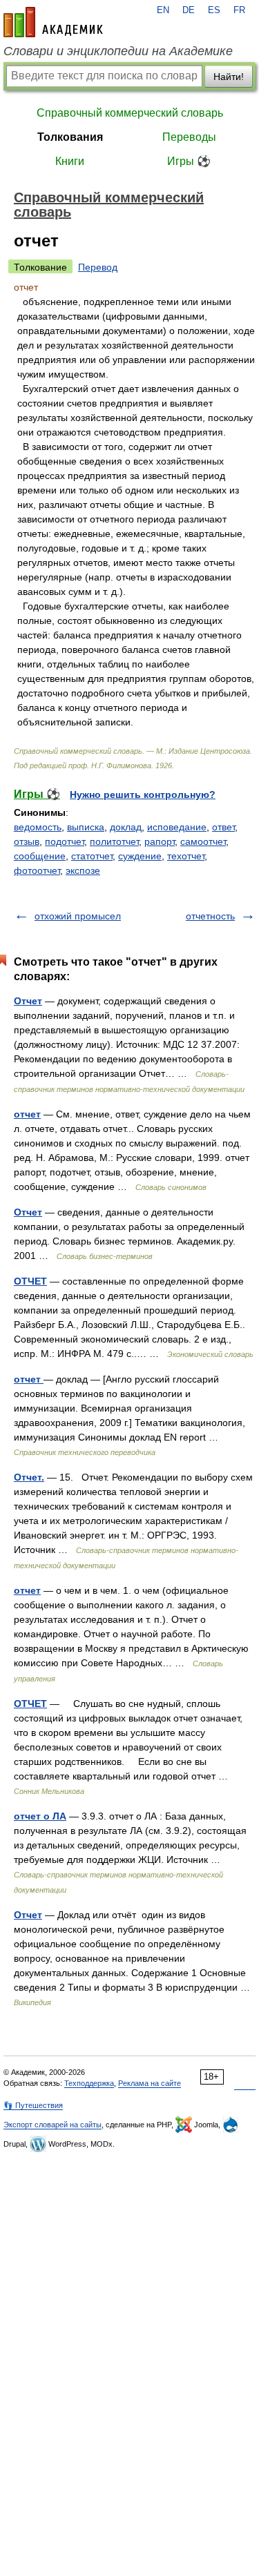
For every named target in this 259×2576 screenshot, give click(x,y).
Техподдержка (89, 2083)
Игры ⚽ (189, 161)
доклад (126, 827)
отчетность (210, 916)
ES (214, 10)
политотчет (114, 841)
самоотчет (203, 841)
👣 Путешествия (33, 2105)
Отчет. (29, 1477)
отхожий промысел (78, 916)
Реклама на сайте (150, 2083)
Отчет (28, 1001)
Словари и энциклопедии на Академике (118, 51)
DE (189, 10)
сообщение (40, 856)
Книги (70, 161)
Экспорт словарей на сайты (52, 2125)
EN (163, 10)
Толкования (70, 137)
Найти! (229, 77)
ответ (223, 827)
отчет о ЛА (40, 1816)
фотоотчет (37, 870)
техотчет (186, 856)
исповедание (177, 827)
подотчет (65, 841)
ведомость (38, 827)
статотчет (92, 856)
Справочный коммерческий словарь (130, 113)
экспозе (83, 870)
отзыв (27, 841)
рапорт (160, 841)
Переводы (189, 137)
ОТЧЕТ (30, 1281)
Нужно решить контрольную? (143, 794)
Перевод (98, 267)
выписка (86, 827)
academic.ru (53, 22)
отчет (27, 1114)
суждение (140, 856)
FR (239, 10)
